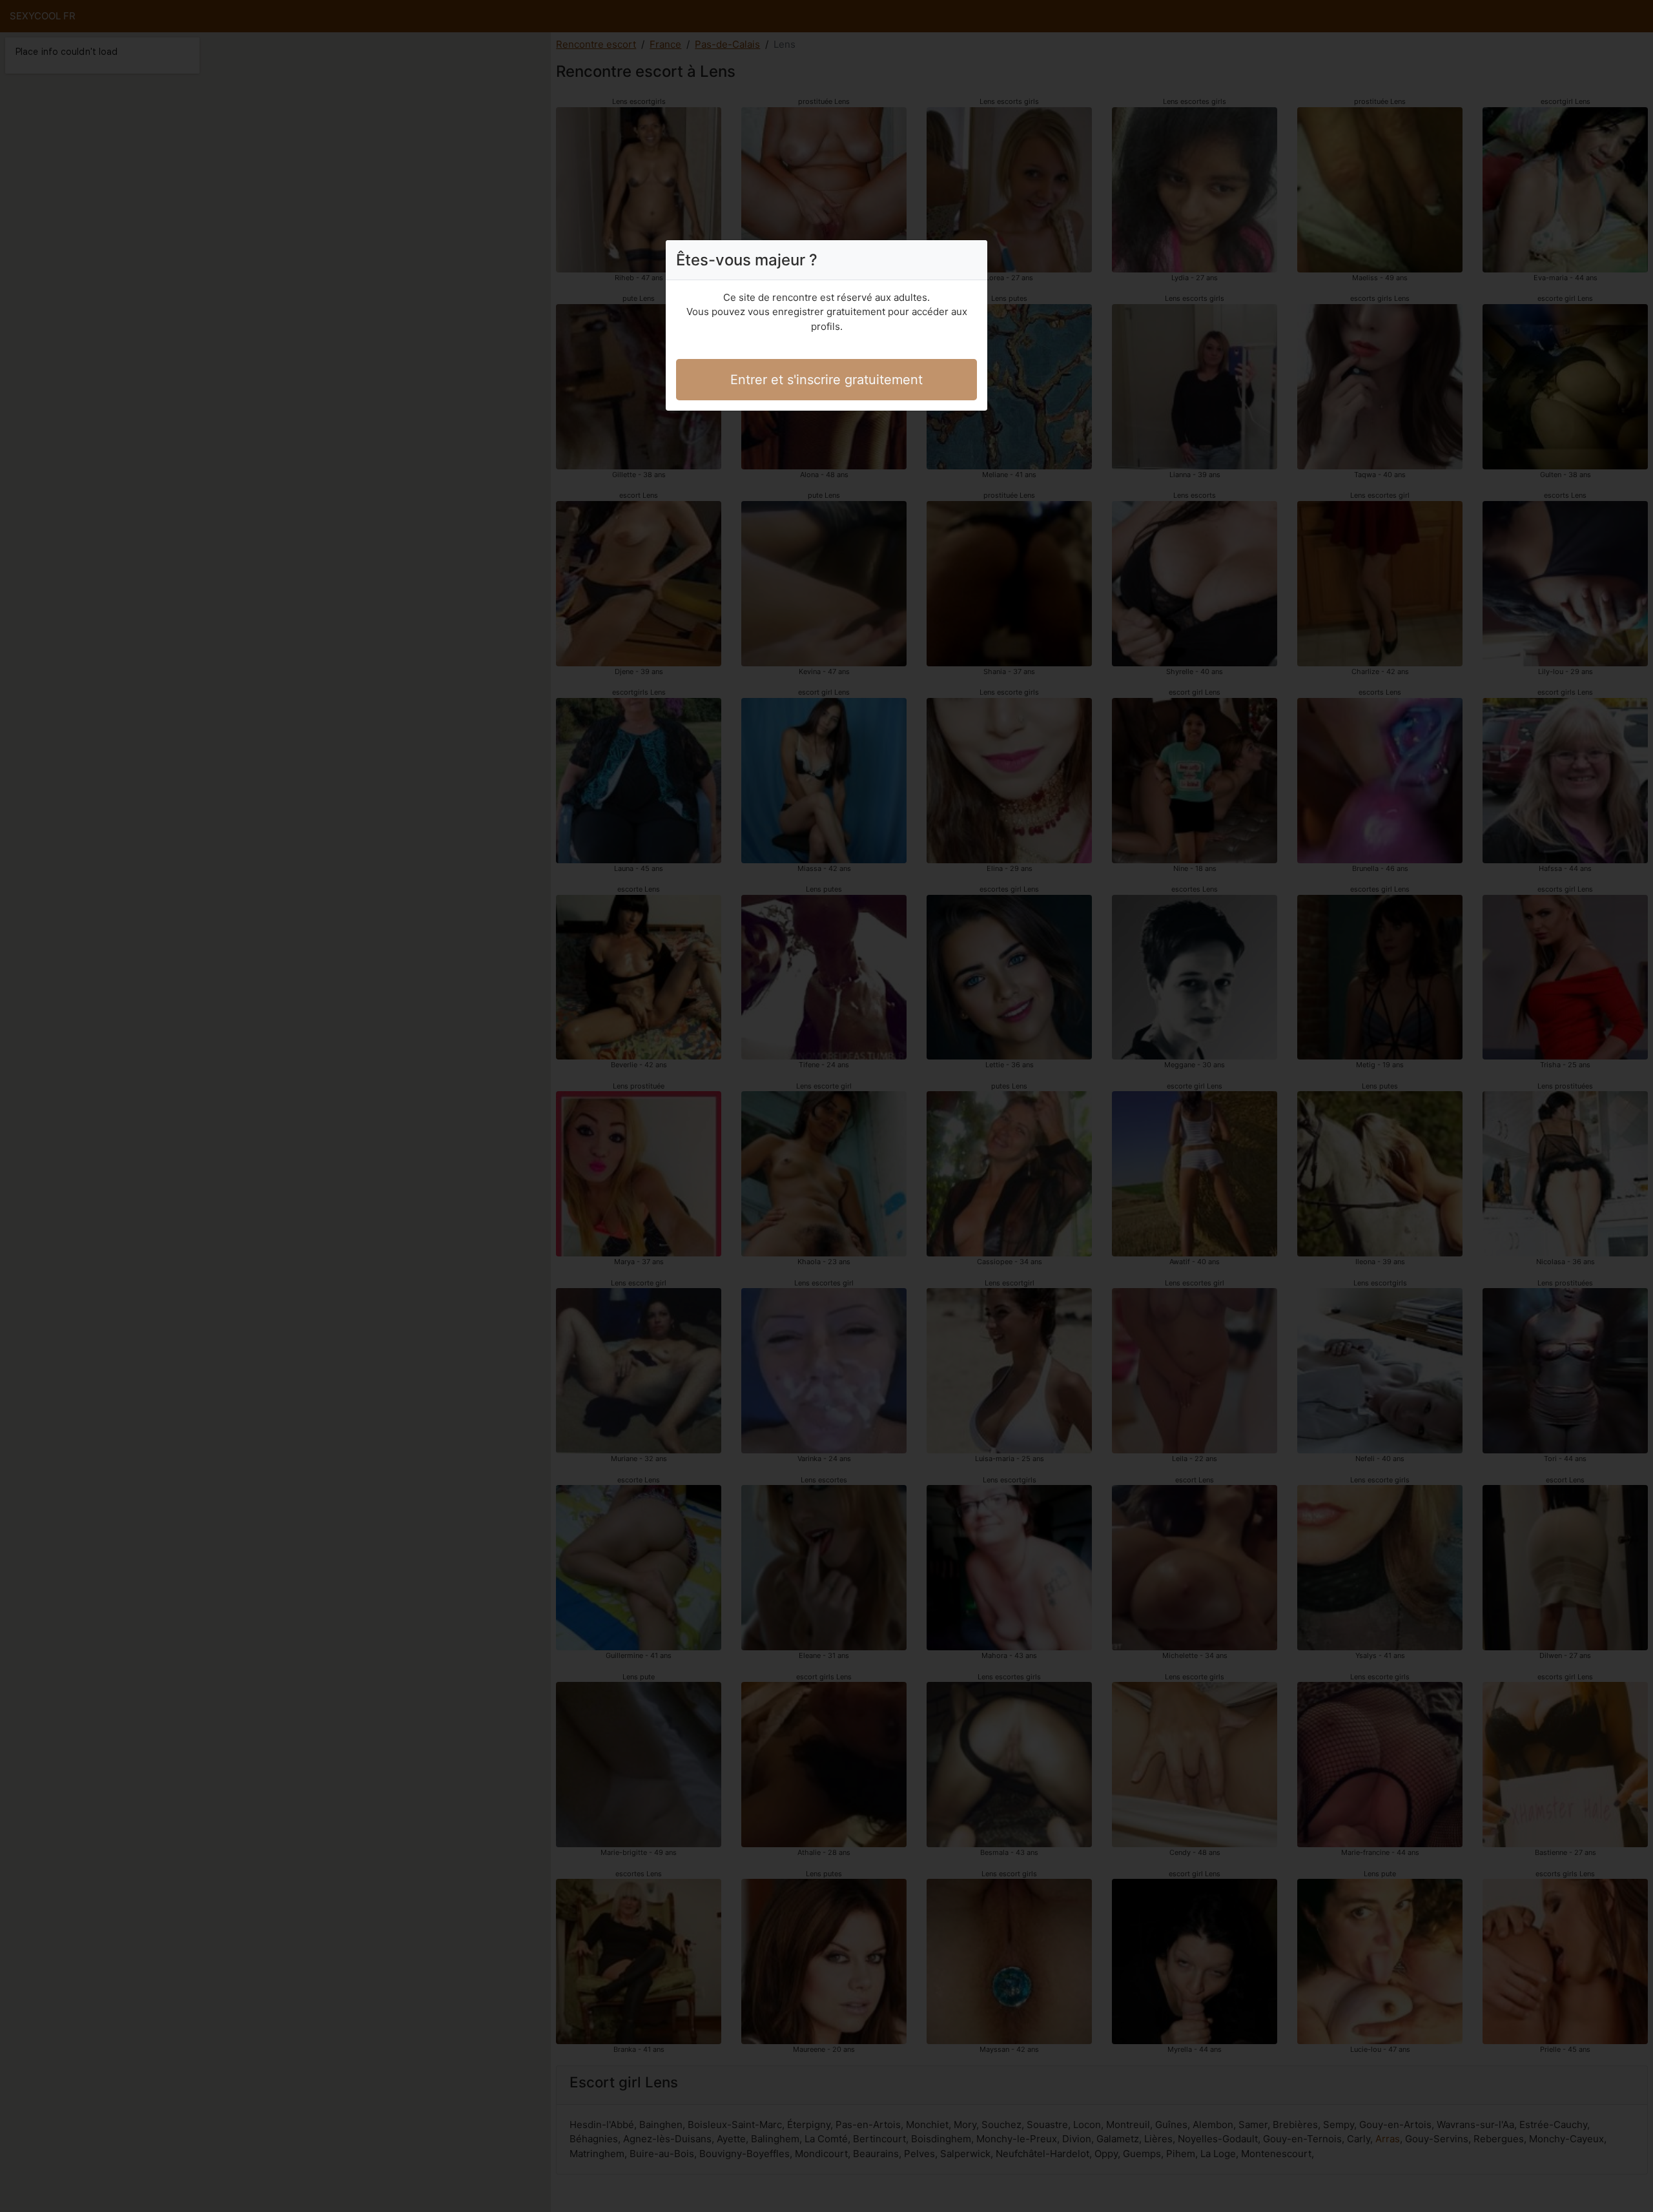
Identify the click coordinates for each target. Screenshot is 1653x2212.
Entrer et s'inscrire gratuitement (826, 380)
